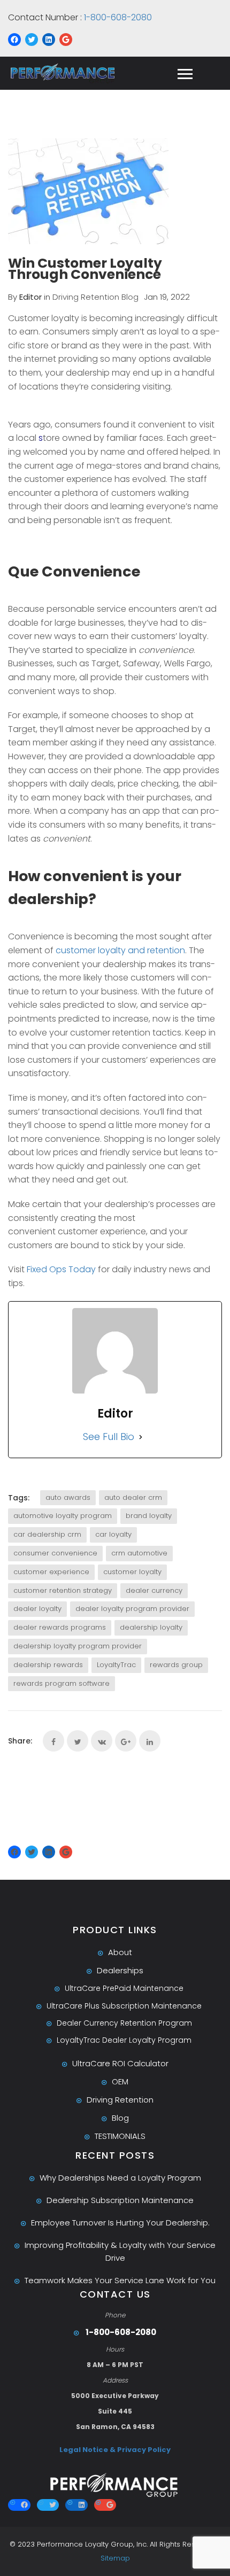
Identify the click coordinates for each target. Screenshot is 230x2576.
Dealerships (120, 1970)
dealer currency (154, 1590)
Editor (30, 297)
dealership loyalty (151, 1627)
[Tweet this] (78, 1741)
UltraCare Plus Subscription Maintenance (124, 2006)
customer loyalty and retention (120, 950)
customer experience (51, 1572)
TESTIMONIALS (120, 2136)
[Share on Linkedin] (150, 1741)
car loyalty (113, 1534)
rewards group (176, 1665)
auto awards (68, 1497)
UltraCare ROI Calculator (120, 2063)
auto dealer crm (133, 1497)
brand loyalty (149, 1516)
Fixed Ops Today (61, 1269)
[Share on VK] (102, 1741)
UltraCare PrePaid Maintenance (124, 1988)
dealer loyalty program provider (132, 1609)
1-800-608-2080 (117, 17)
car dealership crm (47, 1534)
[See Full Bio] (141, 1437)
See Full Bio (109, 1437)
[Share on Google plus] (126, 1741)
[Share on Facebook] (53, 1741)
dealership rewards (48, 1665)
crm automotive (139, 1553)
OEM (120, 2081)
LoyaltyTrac (116, 1665)
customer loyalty (132, 1572)
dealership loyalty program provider (78, 1646)
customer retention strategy (63, 1590)
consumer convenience (55, 1553)
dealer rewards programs (60, 1627)
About (120, 1952)
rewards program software (62, 1683)
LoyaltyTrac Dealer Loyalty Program (124, 2040)
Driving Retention (120, 2100)
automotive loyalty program (63, 1516)
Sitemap (115, 2558)
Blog (120, 2118)
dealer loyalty (37, 1609)
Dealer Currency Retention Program (124, 2023)
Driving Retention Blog (95, 297)
